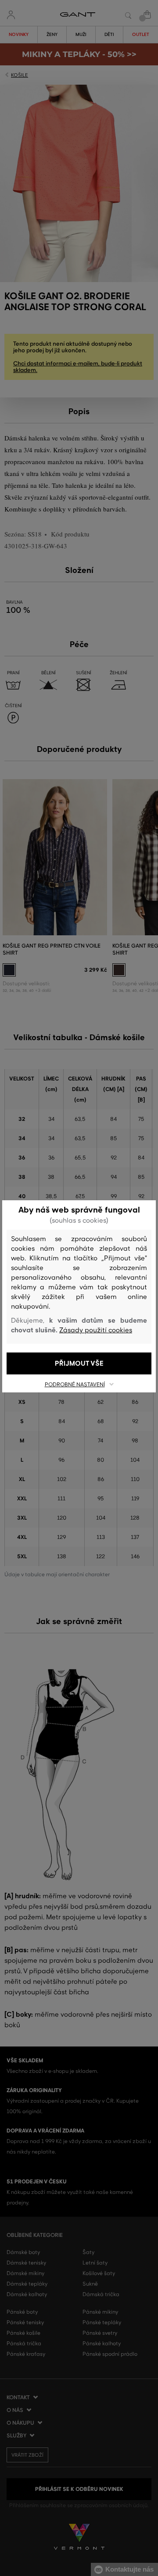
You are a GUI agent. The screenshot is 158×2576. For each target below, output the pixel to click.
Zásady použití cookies (96, 1330)
